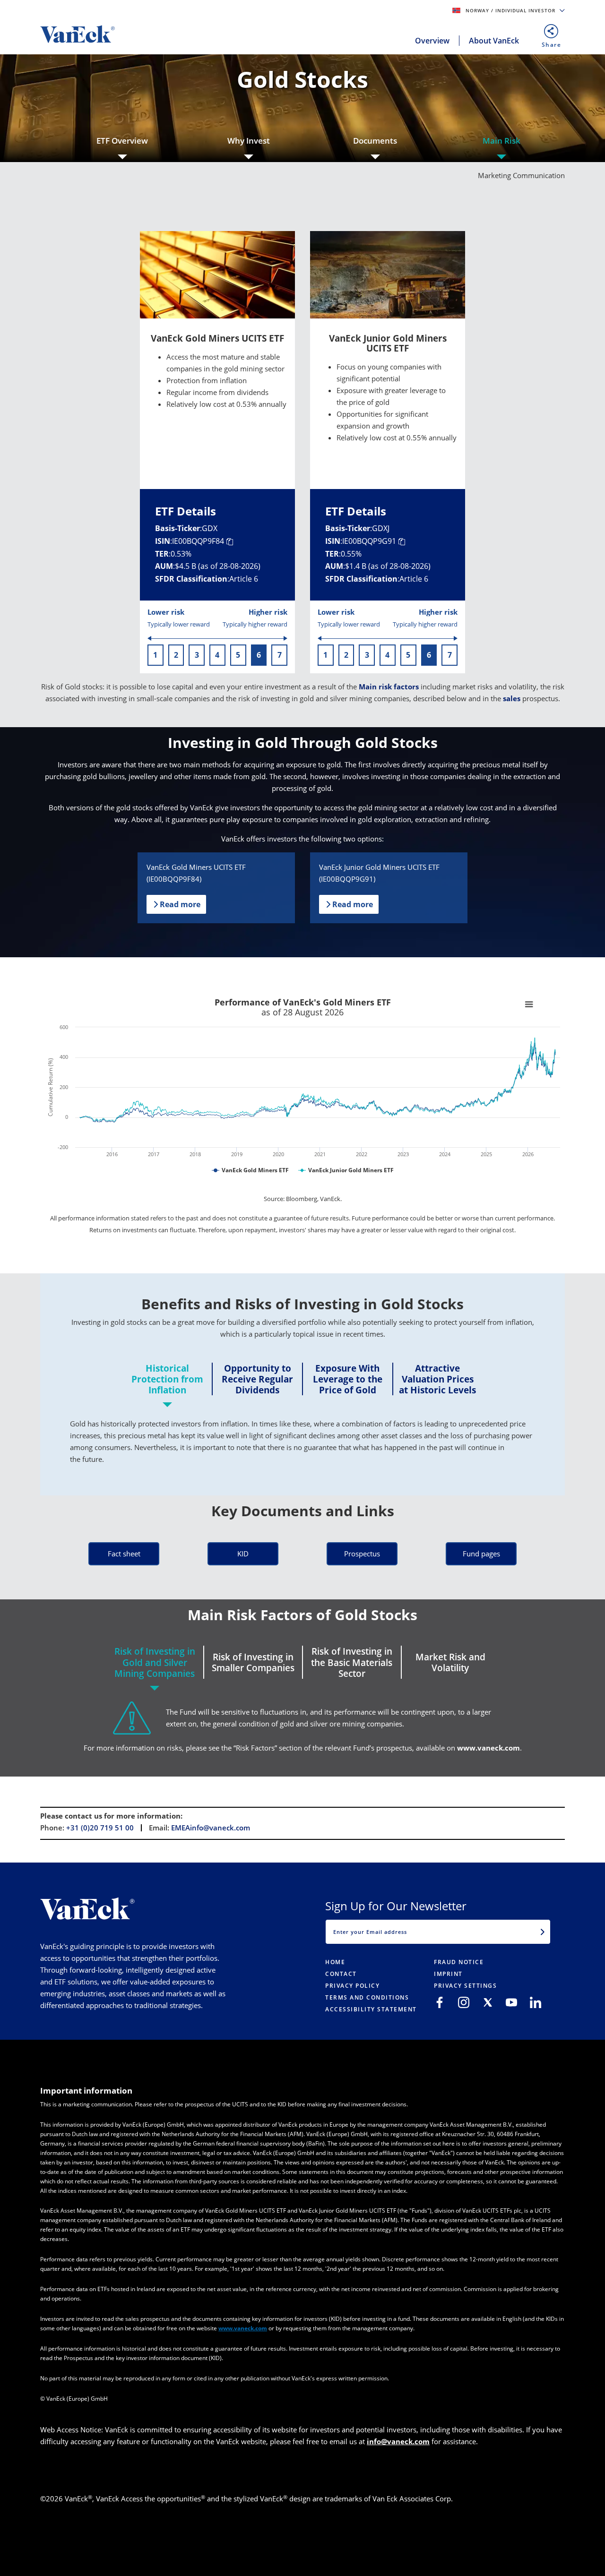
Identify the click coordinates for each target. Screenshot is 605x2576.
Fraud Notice (459, 1962)
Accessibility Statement (371, 2009)
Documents (375, 141)
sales (512, 698)
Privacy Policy (352, 1986)
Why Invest (249, 141)
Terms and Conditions (367, 1997)
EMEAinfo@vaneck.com (211, 1828)
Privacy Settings (465, 1986)
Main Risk (501, 141)
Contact (341, 1974)
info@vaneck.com (398, 2441)
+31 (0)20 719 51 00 (100, 1828)
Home (335, 1962)
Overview (432, 41)
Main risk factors (389, 687)
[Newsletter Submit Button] (543, 1932)
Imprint (448, 1974)
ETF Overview (122, 141)
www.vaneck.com (488, 1748)
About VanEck (494, 41)
